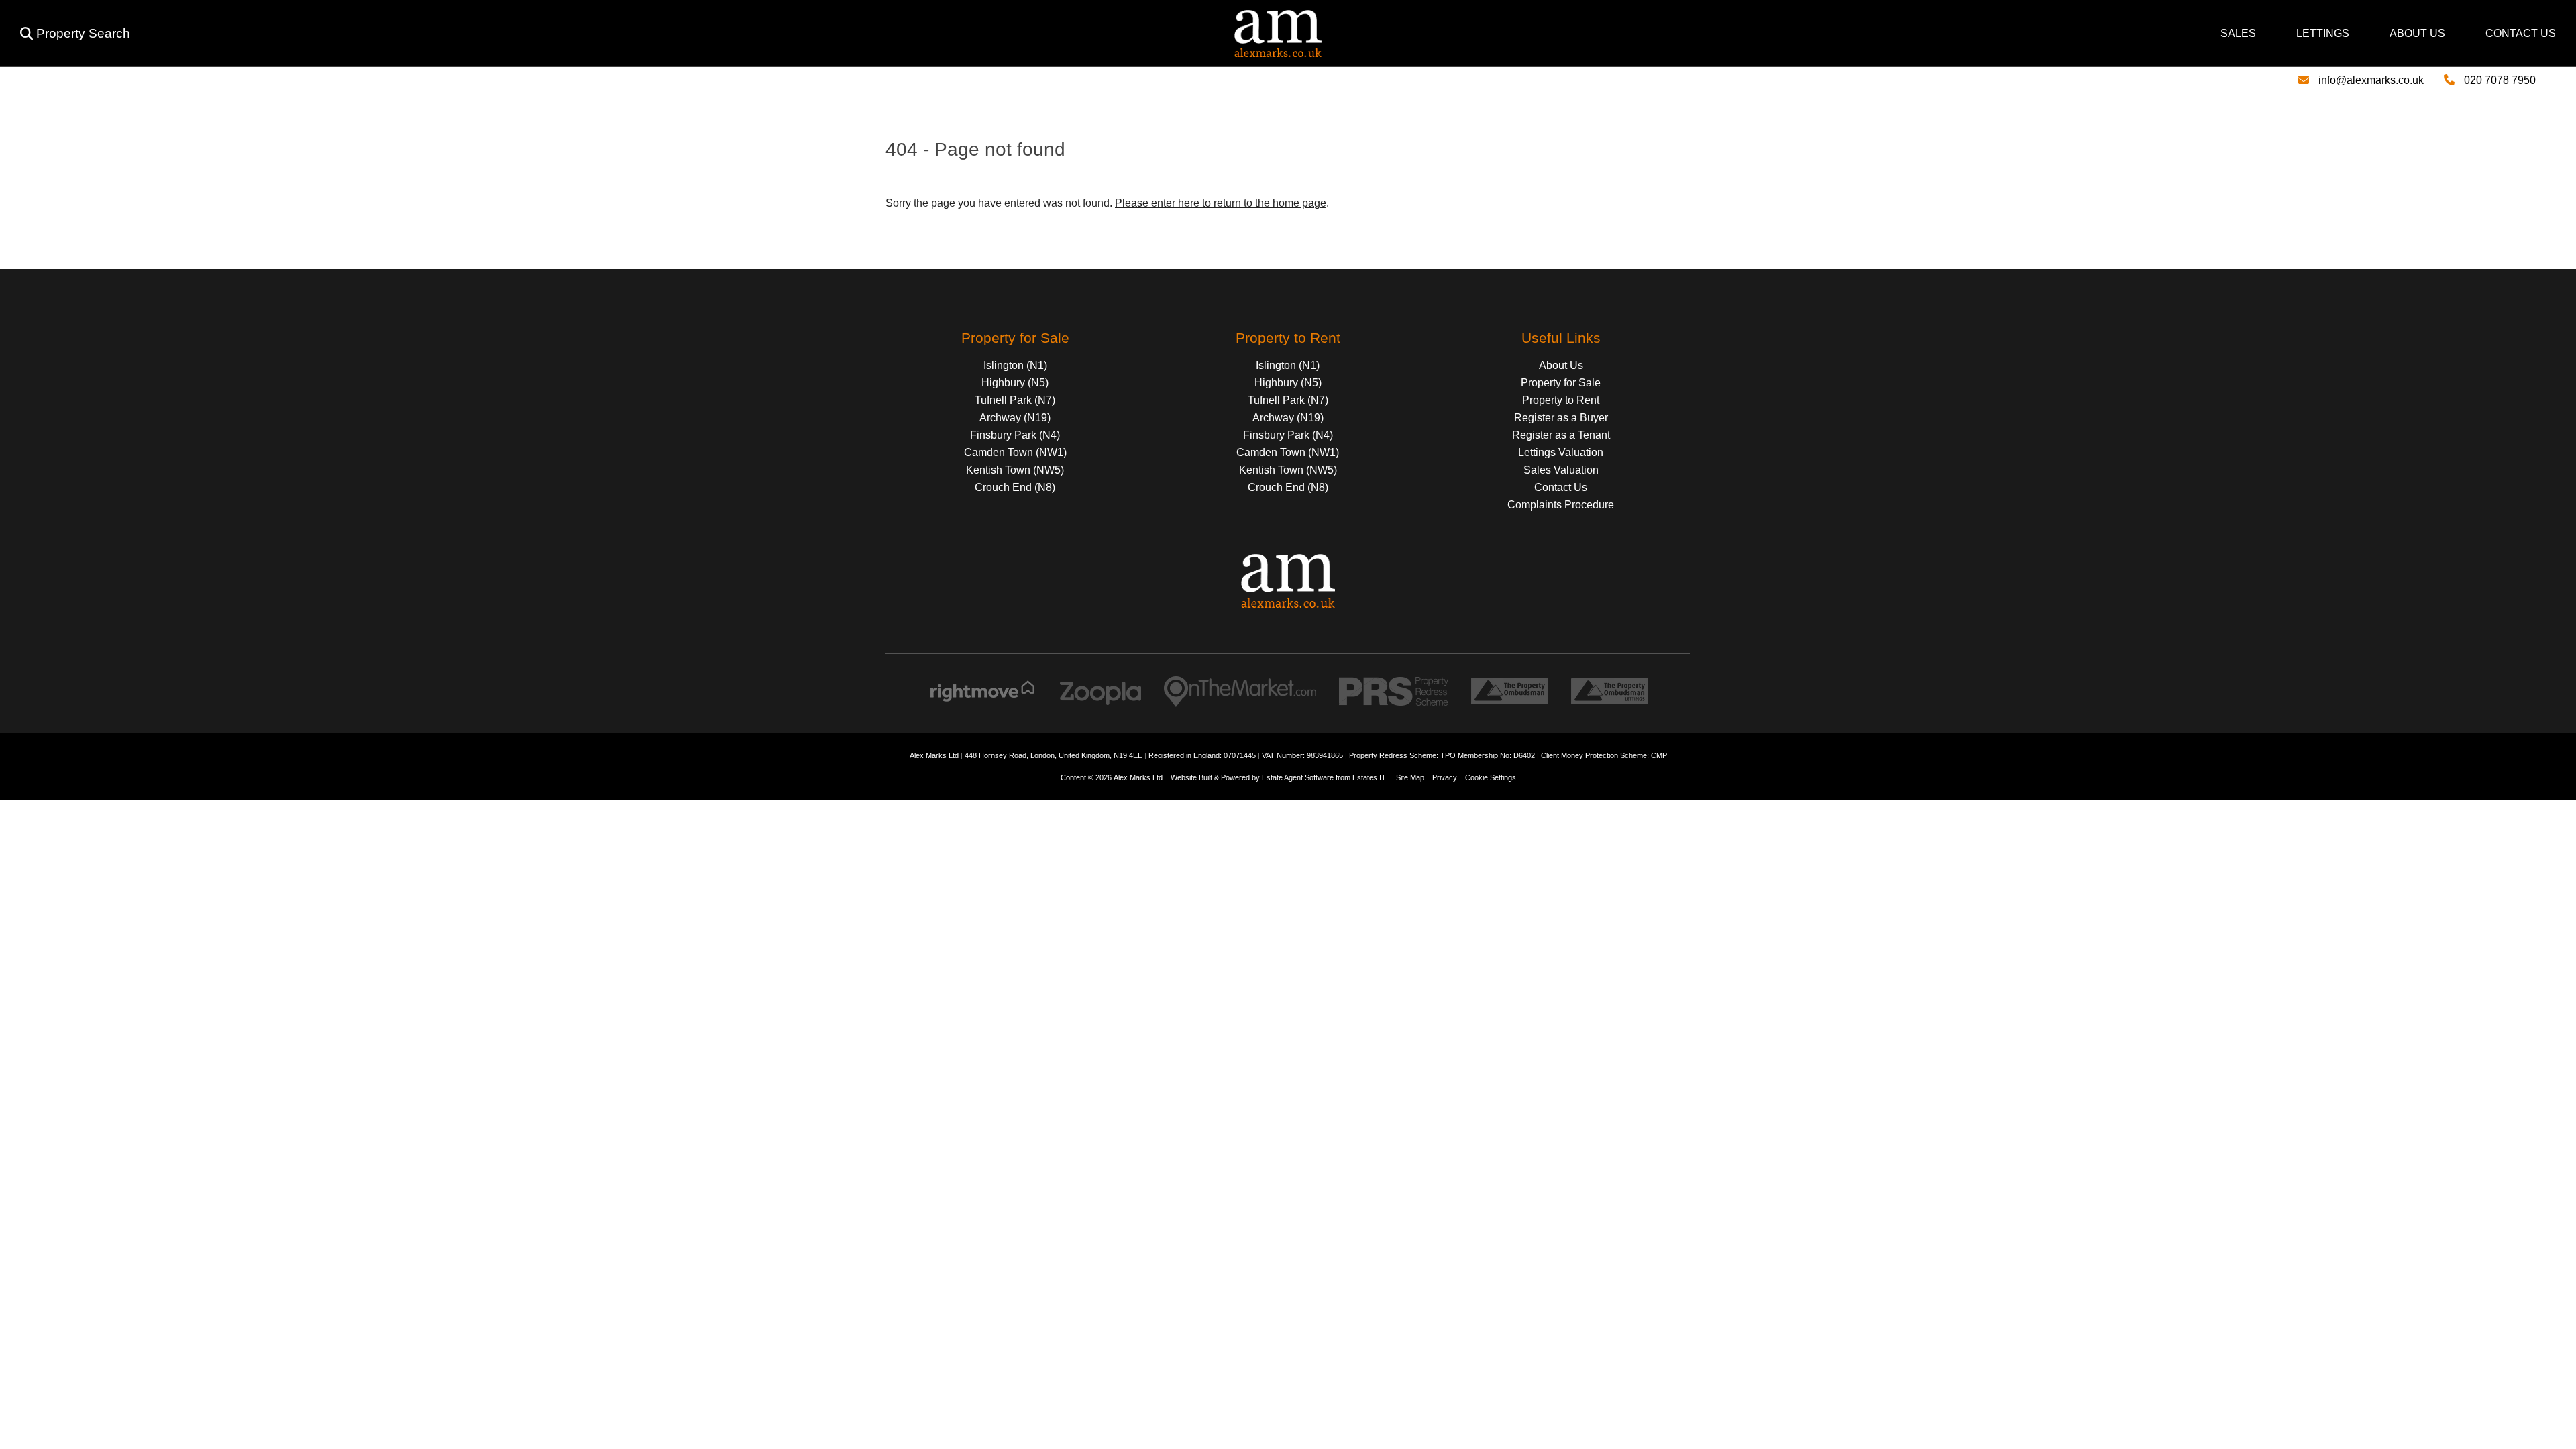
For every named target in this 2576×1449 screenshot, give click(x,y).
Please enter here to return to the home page (1221, 203)
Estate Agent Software (1298, 777)
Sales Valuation (1561, 470)
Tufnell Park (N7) (1015, 400)
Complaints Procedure (1561, 505)
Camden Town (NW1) (1015, 452)
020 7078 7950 (2500, 80)
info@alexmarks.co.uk (2371, 80)
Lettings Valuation (1561, 452)
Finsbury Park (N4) (1015, 435)
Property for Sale (1561, 383)
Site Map (1410, 777)
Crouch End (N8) (1015, 487)
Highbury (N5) (1015, 383)
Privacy (1445, 777)
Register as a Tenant (1561, 435)
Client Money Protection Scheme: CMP (1604, 755)
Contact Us (2521, 33)
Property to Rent (1561, 400)
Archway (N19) (1015, 418)
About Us (2417, 33)
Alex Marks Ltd (1138, 777)
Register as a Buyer (1561, 418)
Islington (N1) (1015, 365)
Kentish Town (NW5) (1015, 470)
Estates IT (1369, 777)
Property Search (83, 33)
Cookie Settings (1491, 777)
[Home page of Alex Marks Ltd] (731, 53)
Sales (2238, 33)
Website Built (1191, 777)
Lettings (2323, 33)
